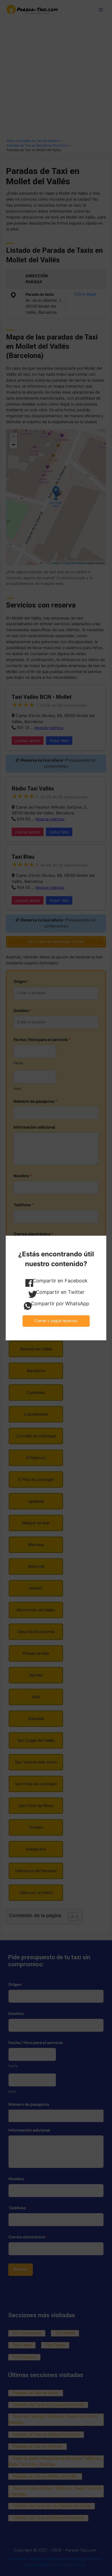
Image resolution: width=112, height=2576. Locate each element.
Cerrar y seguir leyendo (56, 1321)
